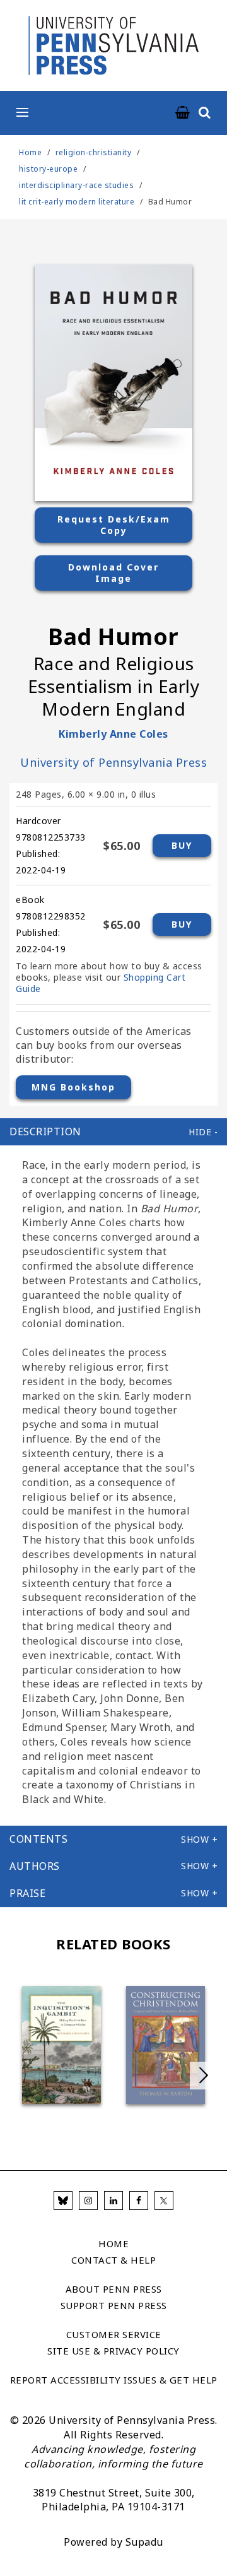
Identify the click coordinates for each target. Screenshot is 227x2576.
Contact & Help (113, 2260)
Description (45, 1131)
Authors (35, 1866)
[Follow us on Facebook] (139, 2201)
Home (30, 152)
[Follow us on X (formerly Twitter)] (164, 2201)
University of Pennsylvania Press (113, 762)
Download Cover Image (113, 573)
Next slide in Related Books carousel (204, 2076)
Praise (27, 1893)
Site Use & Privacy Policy (113, 2351)
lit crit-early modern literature (77, 202)
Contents (38, 1839)
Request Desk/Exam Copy (114, 525)
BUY (182, 845)
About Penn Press (114, 2289)
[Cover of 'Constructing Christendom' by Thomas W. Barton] (166, 2045)
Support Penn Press (114, 2306)
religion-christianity (94, 152)
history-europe (48, 169)
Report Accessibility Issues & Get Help (114, 2380)
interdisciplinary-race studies (76, 185)
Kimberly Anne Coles (113, 734)
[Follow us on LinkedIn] (113, 2201)
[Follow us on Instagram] (88, 2201)
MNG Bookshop (73, 1087)
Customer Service (114, 2335)
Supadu (144, 2542)
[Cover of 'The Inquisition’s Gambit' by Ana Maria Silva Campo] (61, 2045)
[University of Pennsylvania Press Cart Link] (183, 113)
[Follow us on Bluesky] (63, 2201)
